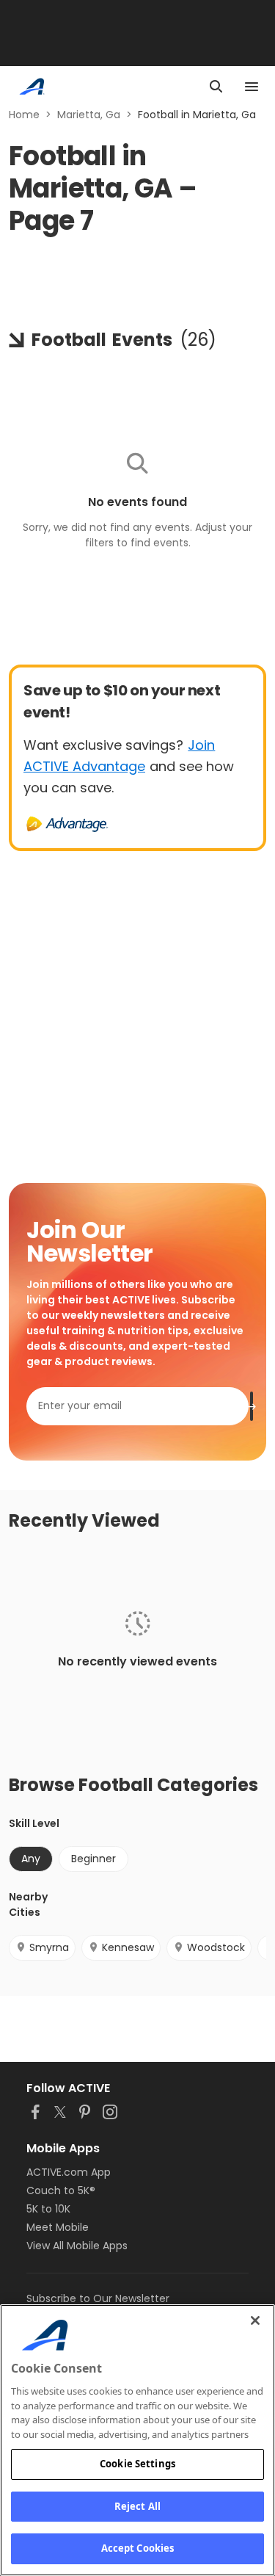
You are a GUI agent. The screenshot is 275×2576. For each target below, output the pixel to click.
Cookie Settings (137, 2464)
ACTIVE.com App (69, 2172)
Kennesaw (128, 1947)
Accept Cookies (138, 2548)
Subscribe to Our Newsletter (98, 2298)
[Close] (255, 2320)
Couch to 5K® (61, 2190)
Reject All (137, 2506)
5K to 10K (48, 2209)
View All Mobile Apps (77, 2246)
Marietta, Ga (89, 115)
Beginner (93, 1859)
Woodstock (216, 1947)
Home (24, 115)
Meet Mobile (58, 2227)
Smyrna (49, 1947)
